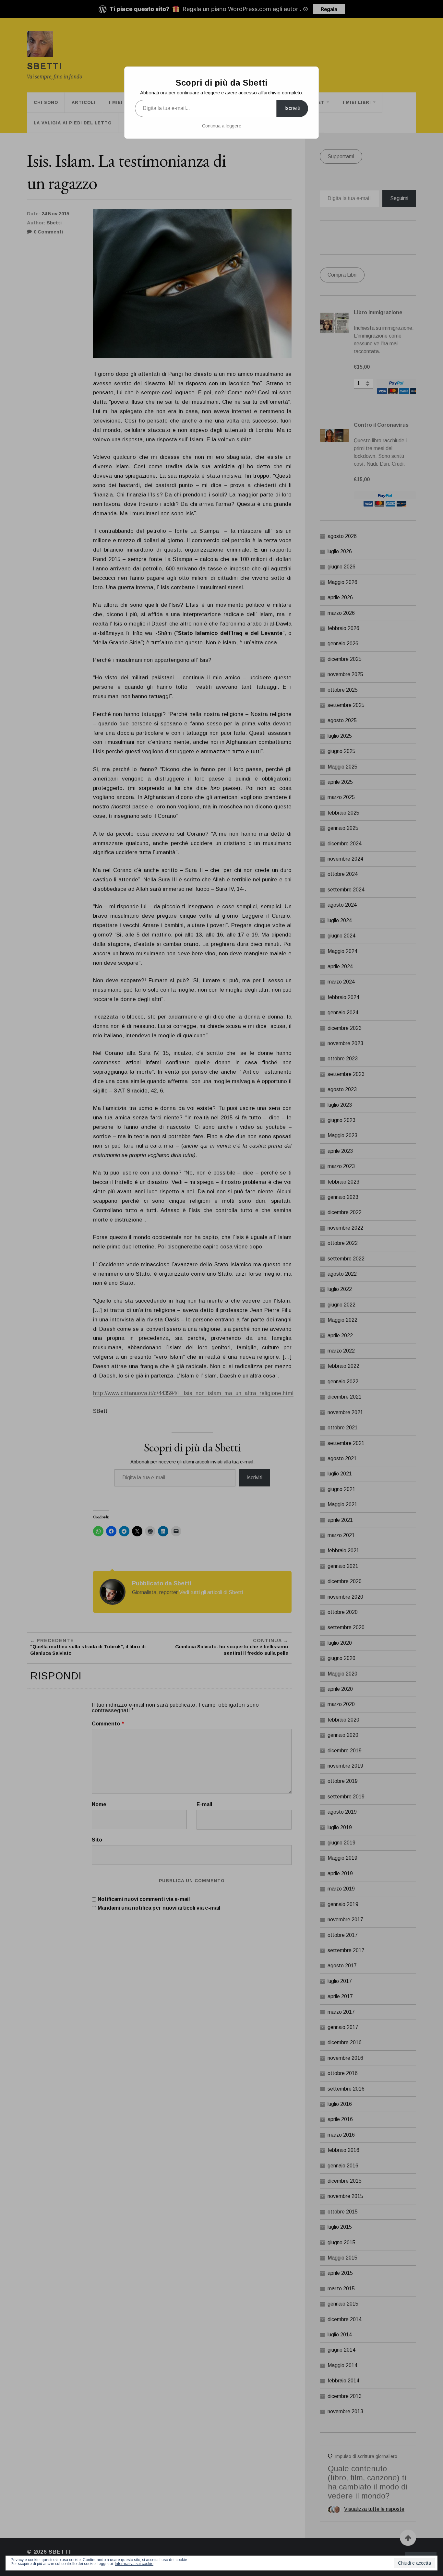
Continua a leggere (222, 126)
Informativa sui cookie (134, 2564)
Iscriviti (292, 108)
